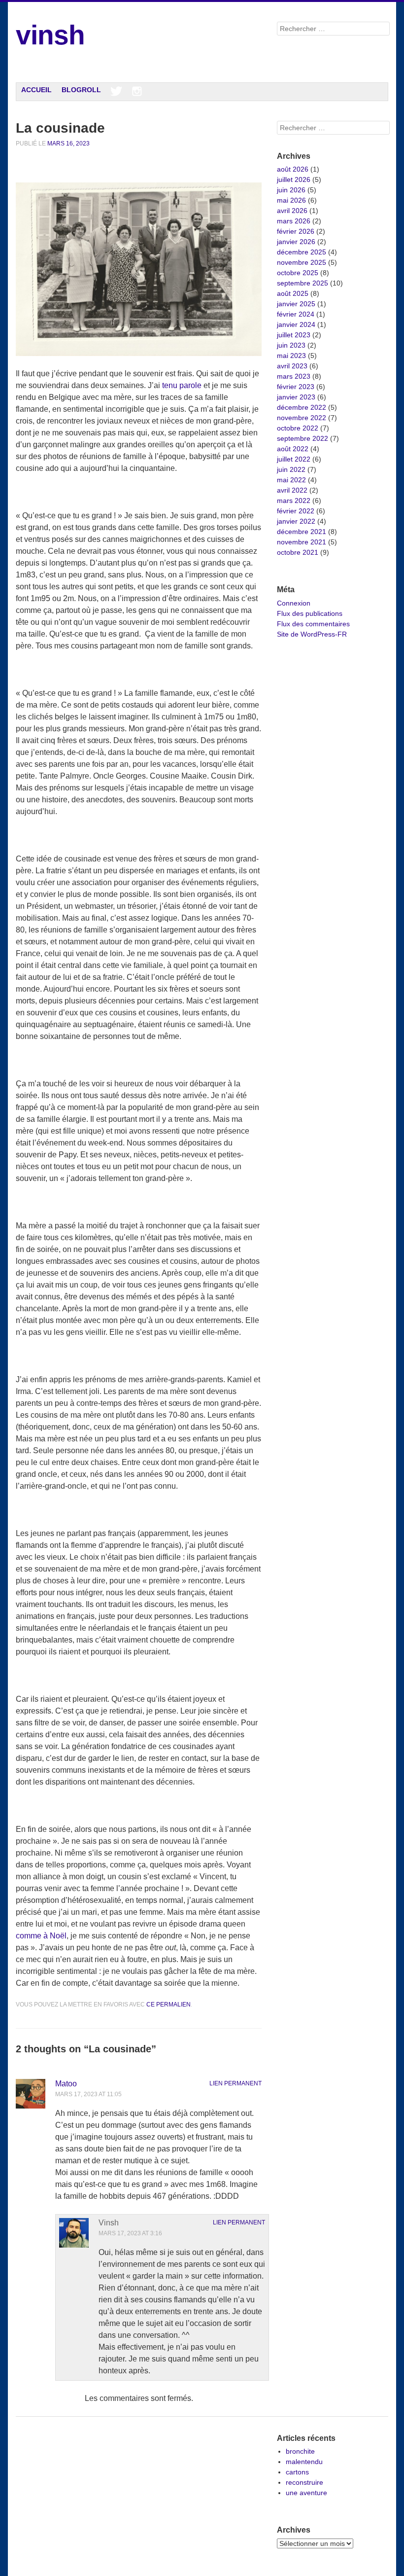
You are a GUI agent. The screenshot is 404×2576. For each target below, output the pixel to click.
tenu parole (182, 385)
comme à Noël (41, 1936)
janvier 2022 (296, 521)
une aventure (306, 2493)
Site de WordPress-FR (312, 634)
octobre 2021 (298, 552)
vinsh (50, 35)
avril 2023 (292, 366)
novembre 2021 (302, 542)
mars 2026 (294, 221)
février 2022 (296, 511)
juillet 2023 (294, 335)
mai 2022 (291, 480)
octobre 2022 (298, 428)
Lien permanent (236, 2083)
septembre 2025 (303, 283)
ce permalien (168, 2004)
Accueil (36, 90)
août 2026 (293, 169)
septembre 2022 (303, 438)
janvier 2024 (296, 324)
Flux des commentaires (313, 624)
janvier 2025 (296, 304)
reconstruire (304, 2482)
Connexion (294, 603)
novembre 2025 (302, 262)
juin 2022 (291, 469)
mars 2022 (294, 501)
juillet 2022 (294, 459)
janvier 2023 (296, 397)
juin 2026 (291, 190)
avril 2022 (292, 490)
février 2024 (296, 314)
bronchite (300, 2451)
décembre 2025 (302, 252)
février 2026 (296, 231)
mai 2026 (291, 200)
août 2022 (293, 449)
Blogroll (81, 90)
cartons (297, 2472)
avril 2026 (292, 211)
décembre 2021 (302, 532)
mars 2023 (294, 376)
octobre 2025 (298, 273)
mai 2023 (291, 356)
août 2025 (293, 293)
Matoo (66, 2084)
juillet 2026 (294, 179)
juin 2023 (291, 345)
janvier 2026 (296, 242)
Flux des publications (310, 613)
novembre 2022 (302, 418)
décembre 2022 (302, 407)
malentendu (304, 2462)
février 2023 (296, 387)
